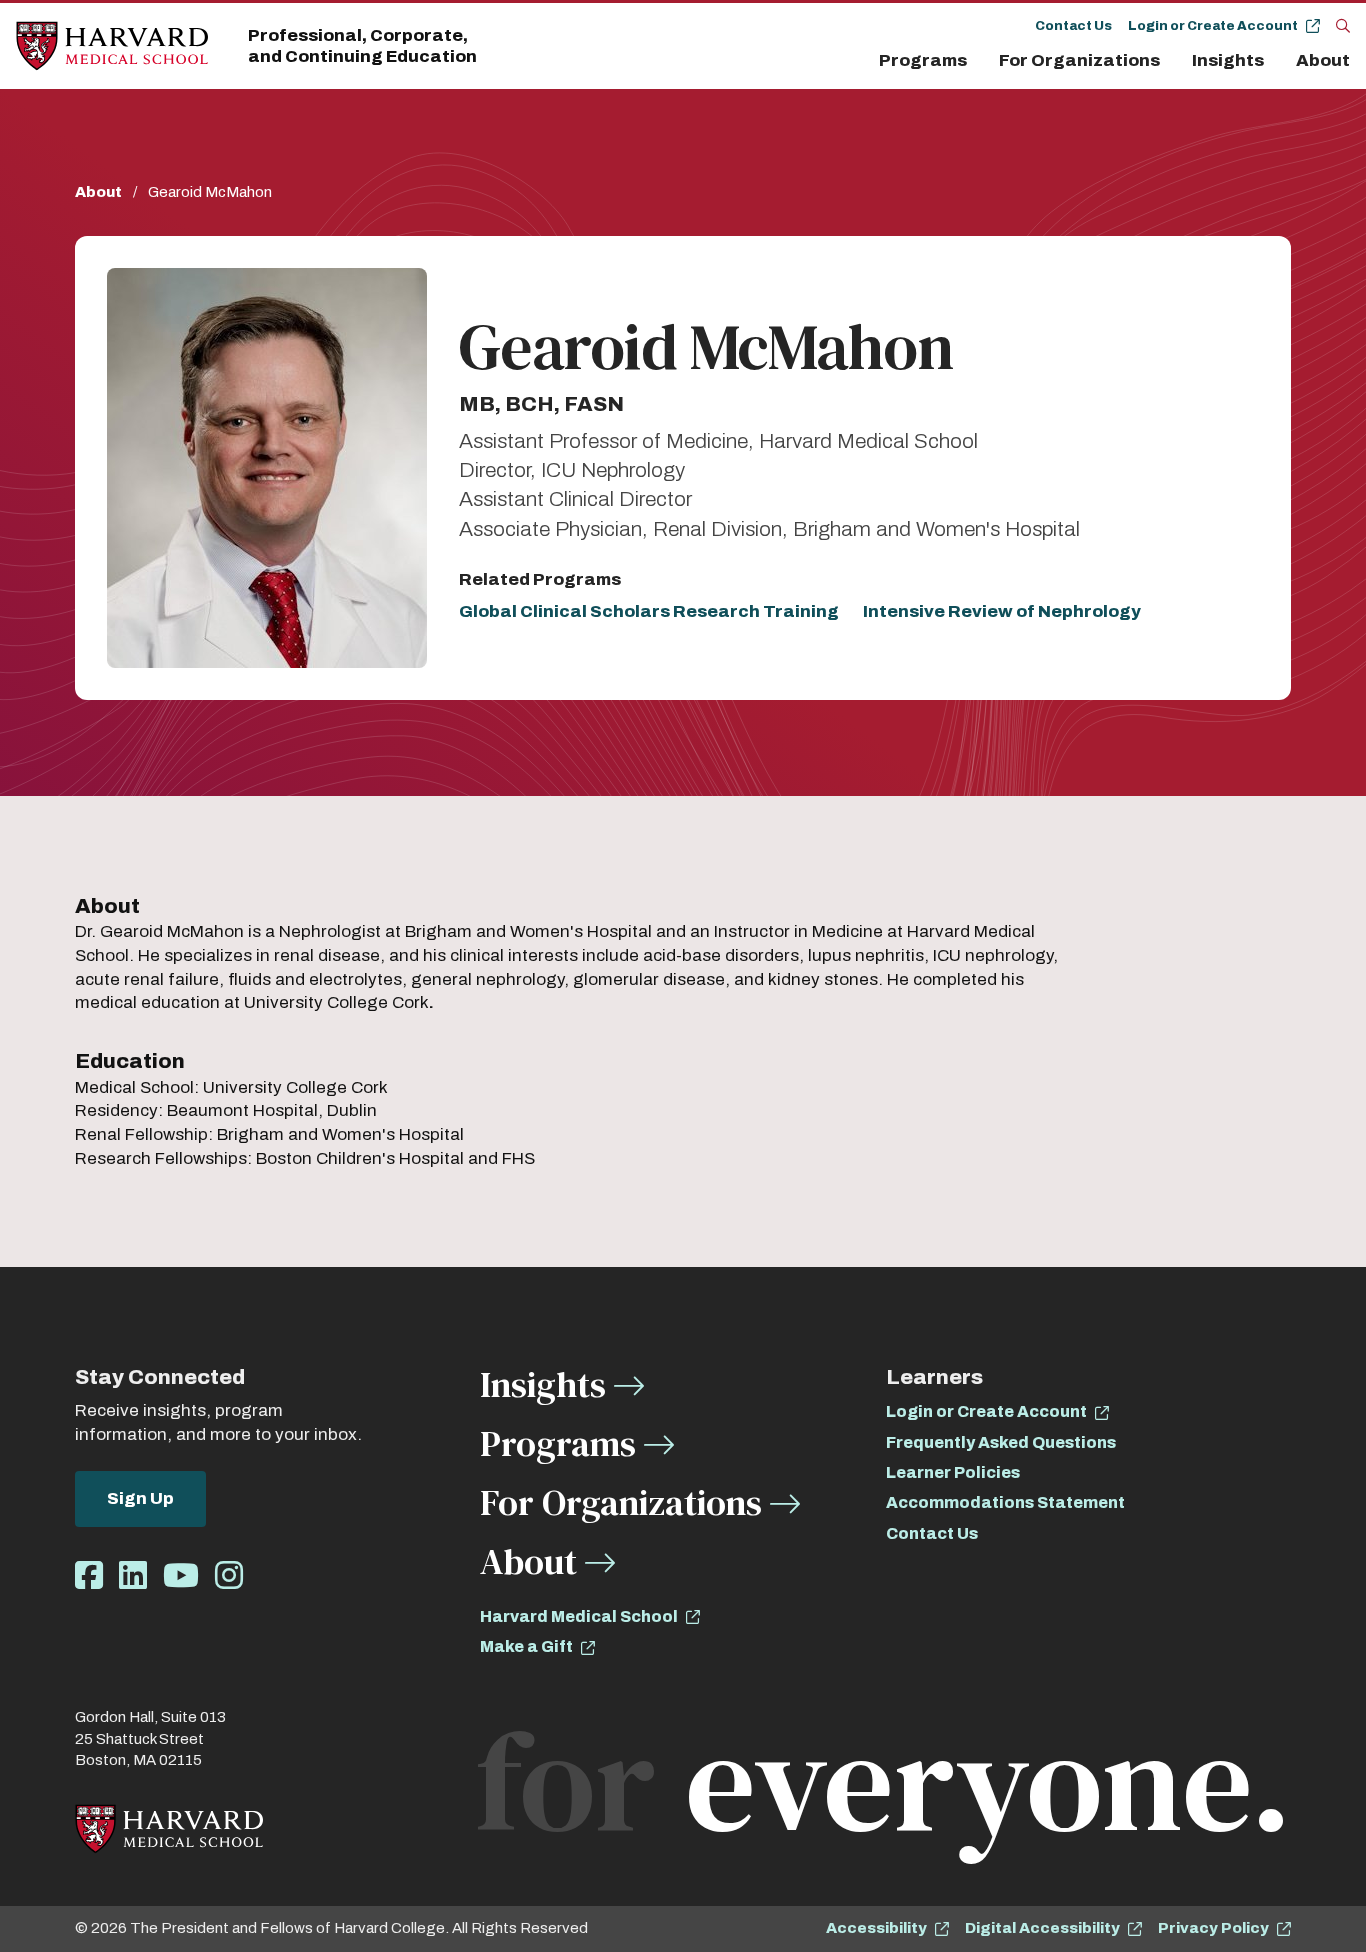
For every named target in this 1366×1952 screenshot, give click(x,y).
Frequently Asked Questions (1001, 1442)
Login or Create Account (1213, 26)
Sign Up (140, 1498)
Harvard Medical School (579, 1616)
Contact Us (1073, 26)
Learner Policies (953, 1472)
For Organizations (1079, 60)
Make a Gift (526, 1646)
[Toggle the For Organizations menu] (1172, 61)
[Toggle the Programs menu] (979, 61)
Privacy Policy (1213, 1928)
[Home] (112, 46)
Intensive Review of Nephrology (1002, 611)
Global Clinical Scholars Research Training (649, 611)
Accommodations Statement (1005, 1502)
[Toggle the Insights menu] (1276, 61)
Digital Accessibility (1042, 1928)
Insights (1228, 60)
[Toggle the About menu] (1355, 61)
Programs (923, 60)
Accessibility (876, 1928)
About (1323, 60)
